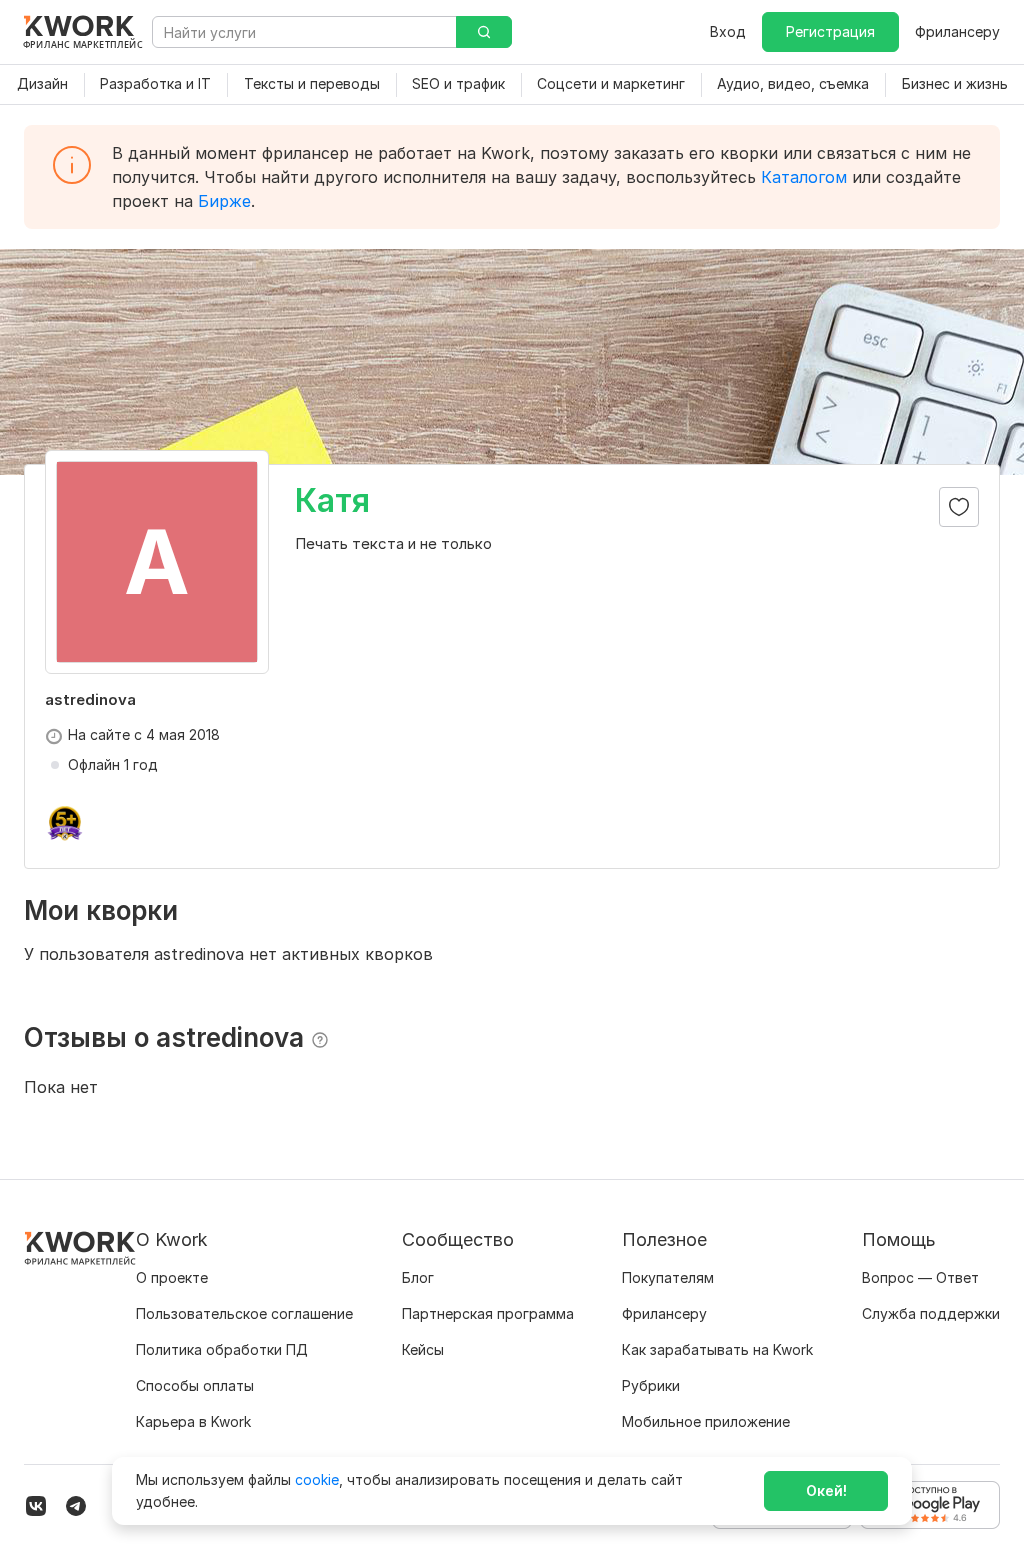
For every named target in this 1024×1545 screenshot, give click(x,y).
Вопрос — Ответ (920, 1277)
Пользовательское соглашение (244, 1313)
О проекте (172, 1277)
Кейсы (423, 1349)
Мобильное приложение (706, 1421)
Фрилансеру (957, 31)
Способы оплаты (195, 1385)
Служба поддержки (931, 1313)
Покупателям (668, 1277)
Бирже (224, 201)
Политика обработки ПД (222, 1349)
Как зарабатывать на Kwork (717, 1349)
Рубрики (651, 1385)
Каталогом (804, 177)
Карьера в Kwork (193, 1421)
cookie (317, 1479)
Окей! (826, 1490)
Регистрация (830, 31)
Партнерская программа (488, 1313)
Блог (418, 1277)
